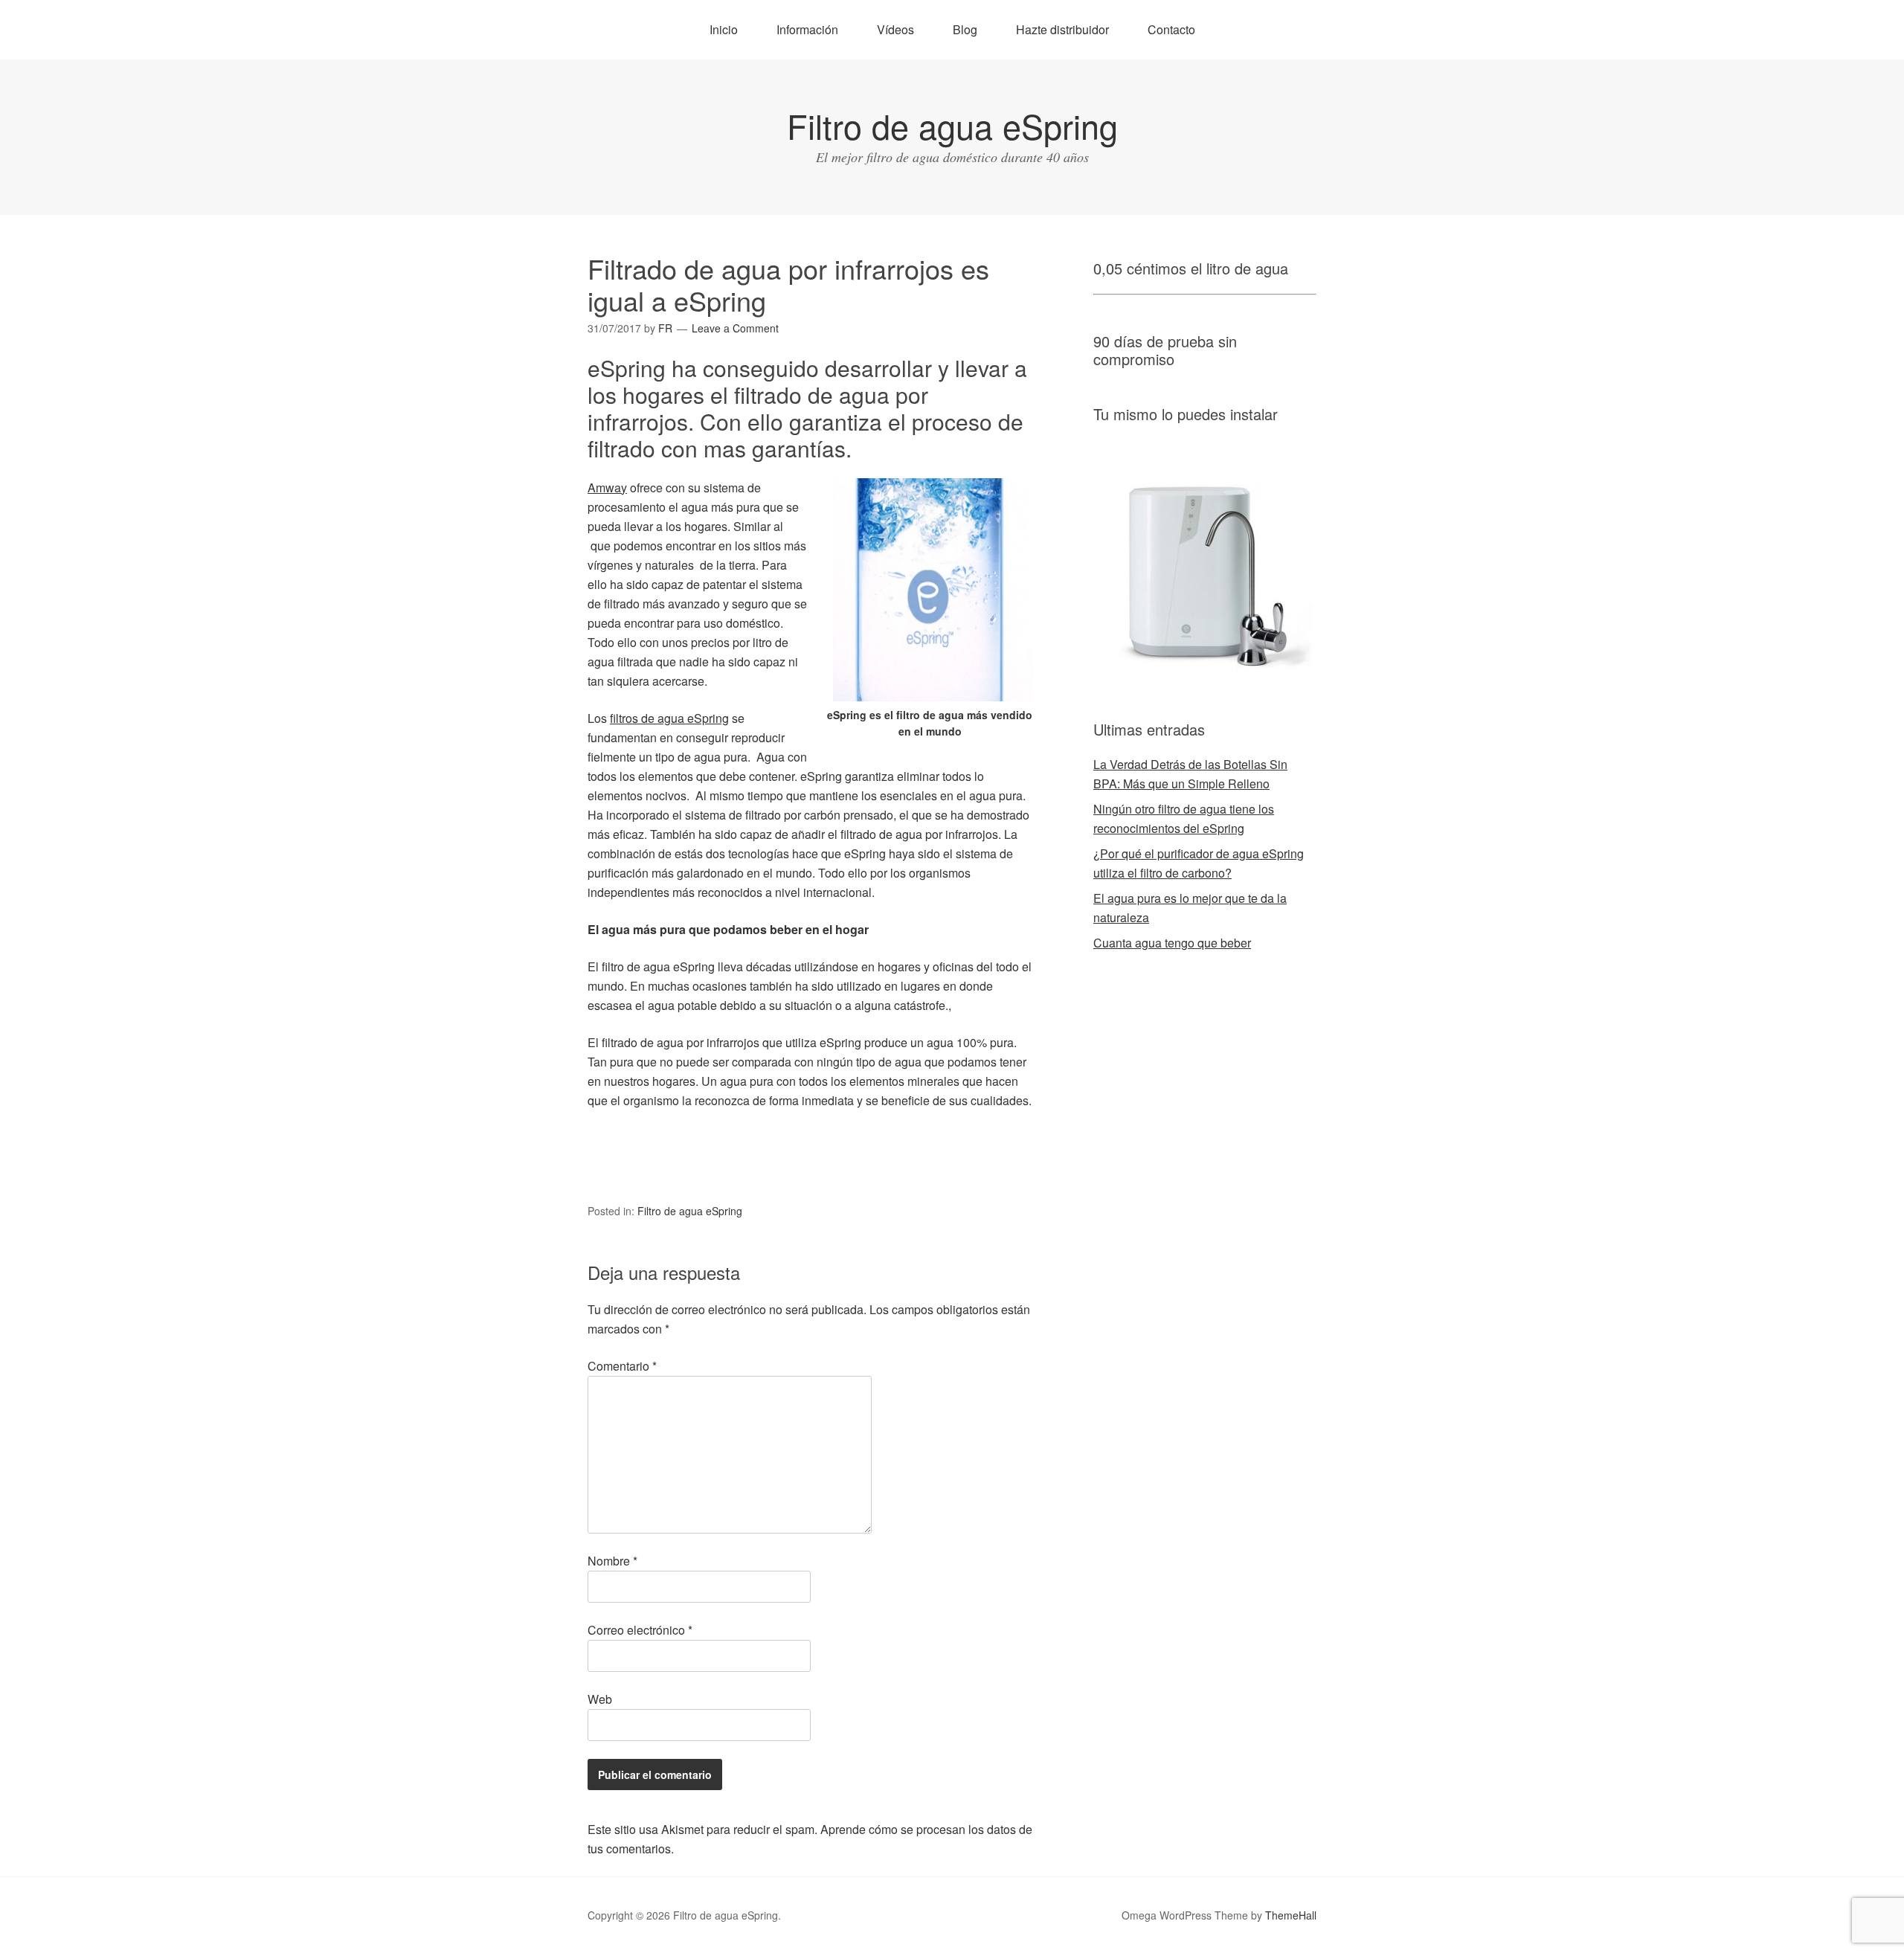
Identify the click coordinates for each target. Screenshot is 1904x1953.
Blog (965, 29)
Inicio (724, 29)
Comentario (622, 1366)
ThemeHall (1291, 1915)
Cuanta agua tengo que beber (1172, 943)
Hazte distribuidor (1062, 29)
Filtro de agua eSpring (952, 125)
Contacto (1171, 29)
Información (807, 29)
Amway (607, 488)
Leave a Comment (735, 328)
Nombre (612, 1561)
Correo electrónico (640, 1630)
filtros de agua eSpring (669, 718)
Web (600, 1699)
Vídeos (895, 29)
